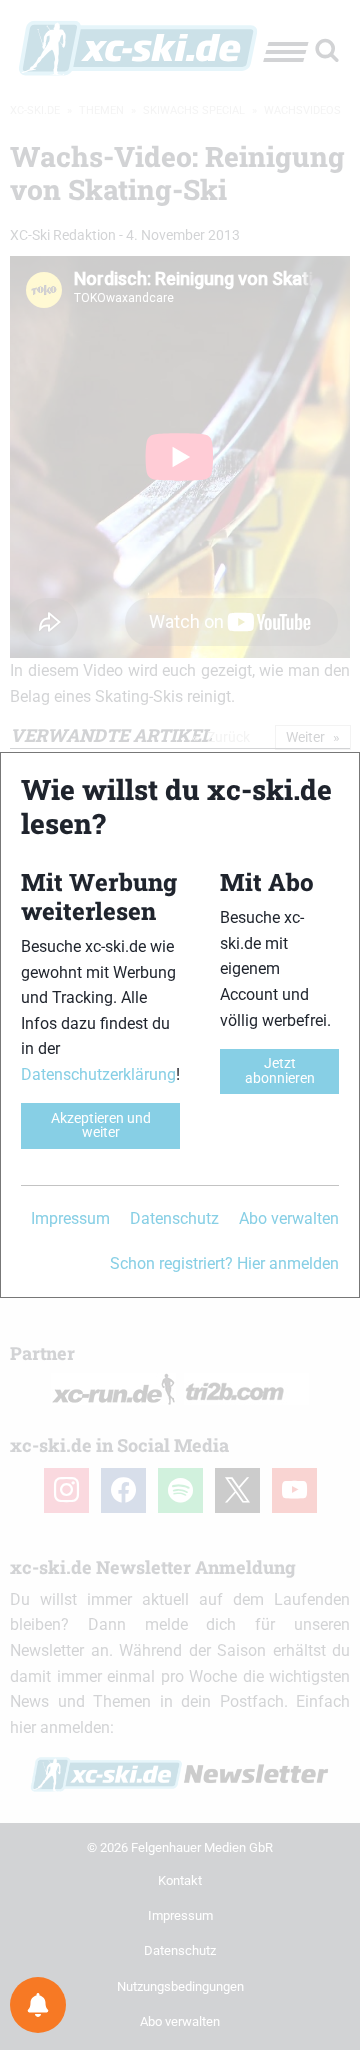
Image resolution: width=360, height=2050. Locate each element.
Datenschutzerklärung (98, 1074)
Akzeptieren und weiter (101, 1125)
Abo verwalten (289, 1218)
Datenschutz (174, 1218)
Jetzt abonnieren (280, 1070)
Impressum (70, 1218)
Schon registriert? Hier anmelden (224, 1263)
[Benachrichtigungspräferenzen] (38, 2005)
